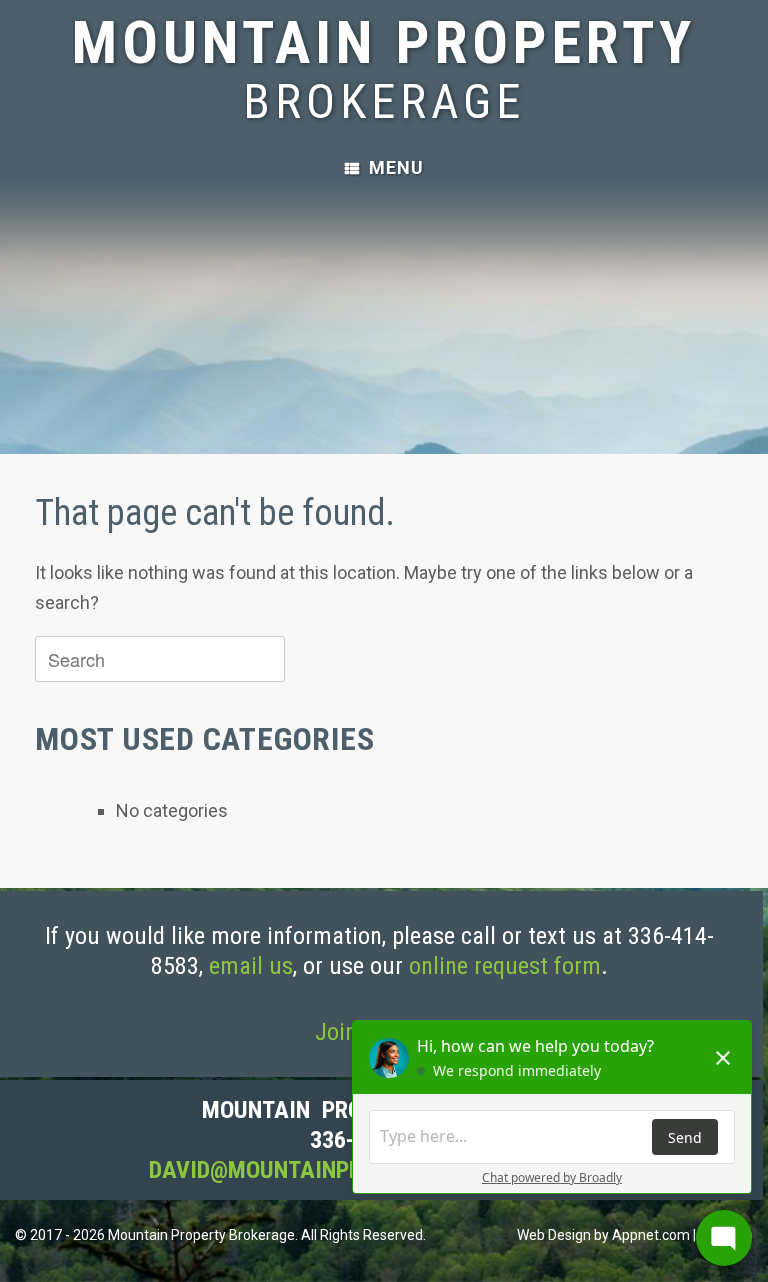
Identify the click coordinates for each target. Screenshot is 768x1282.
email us (251, 966)
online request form (505, 966)
